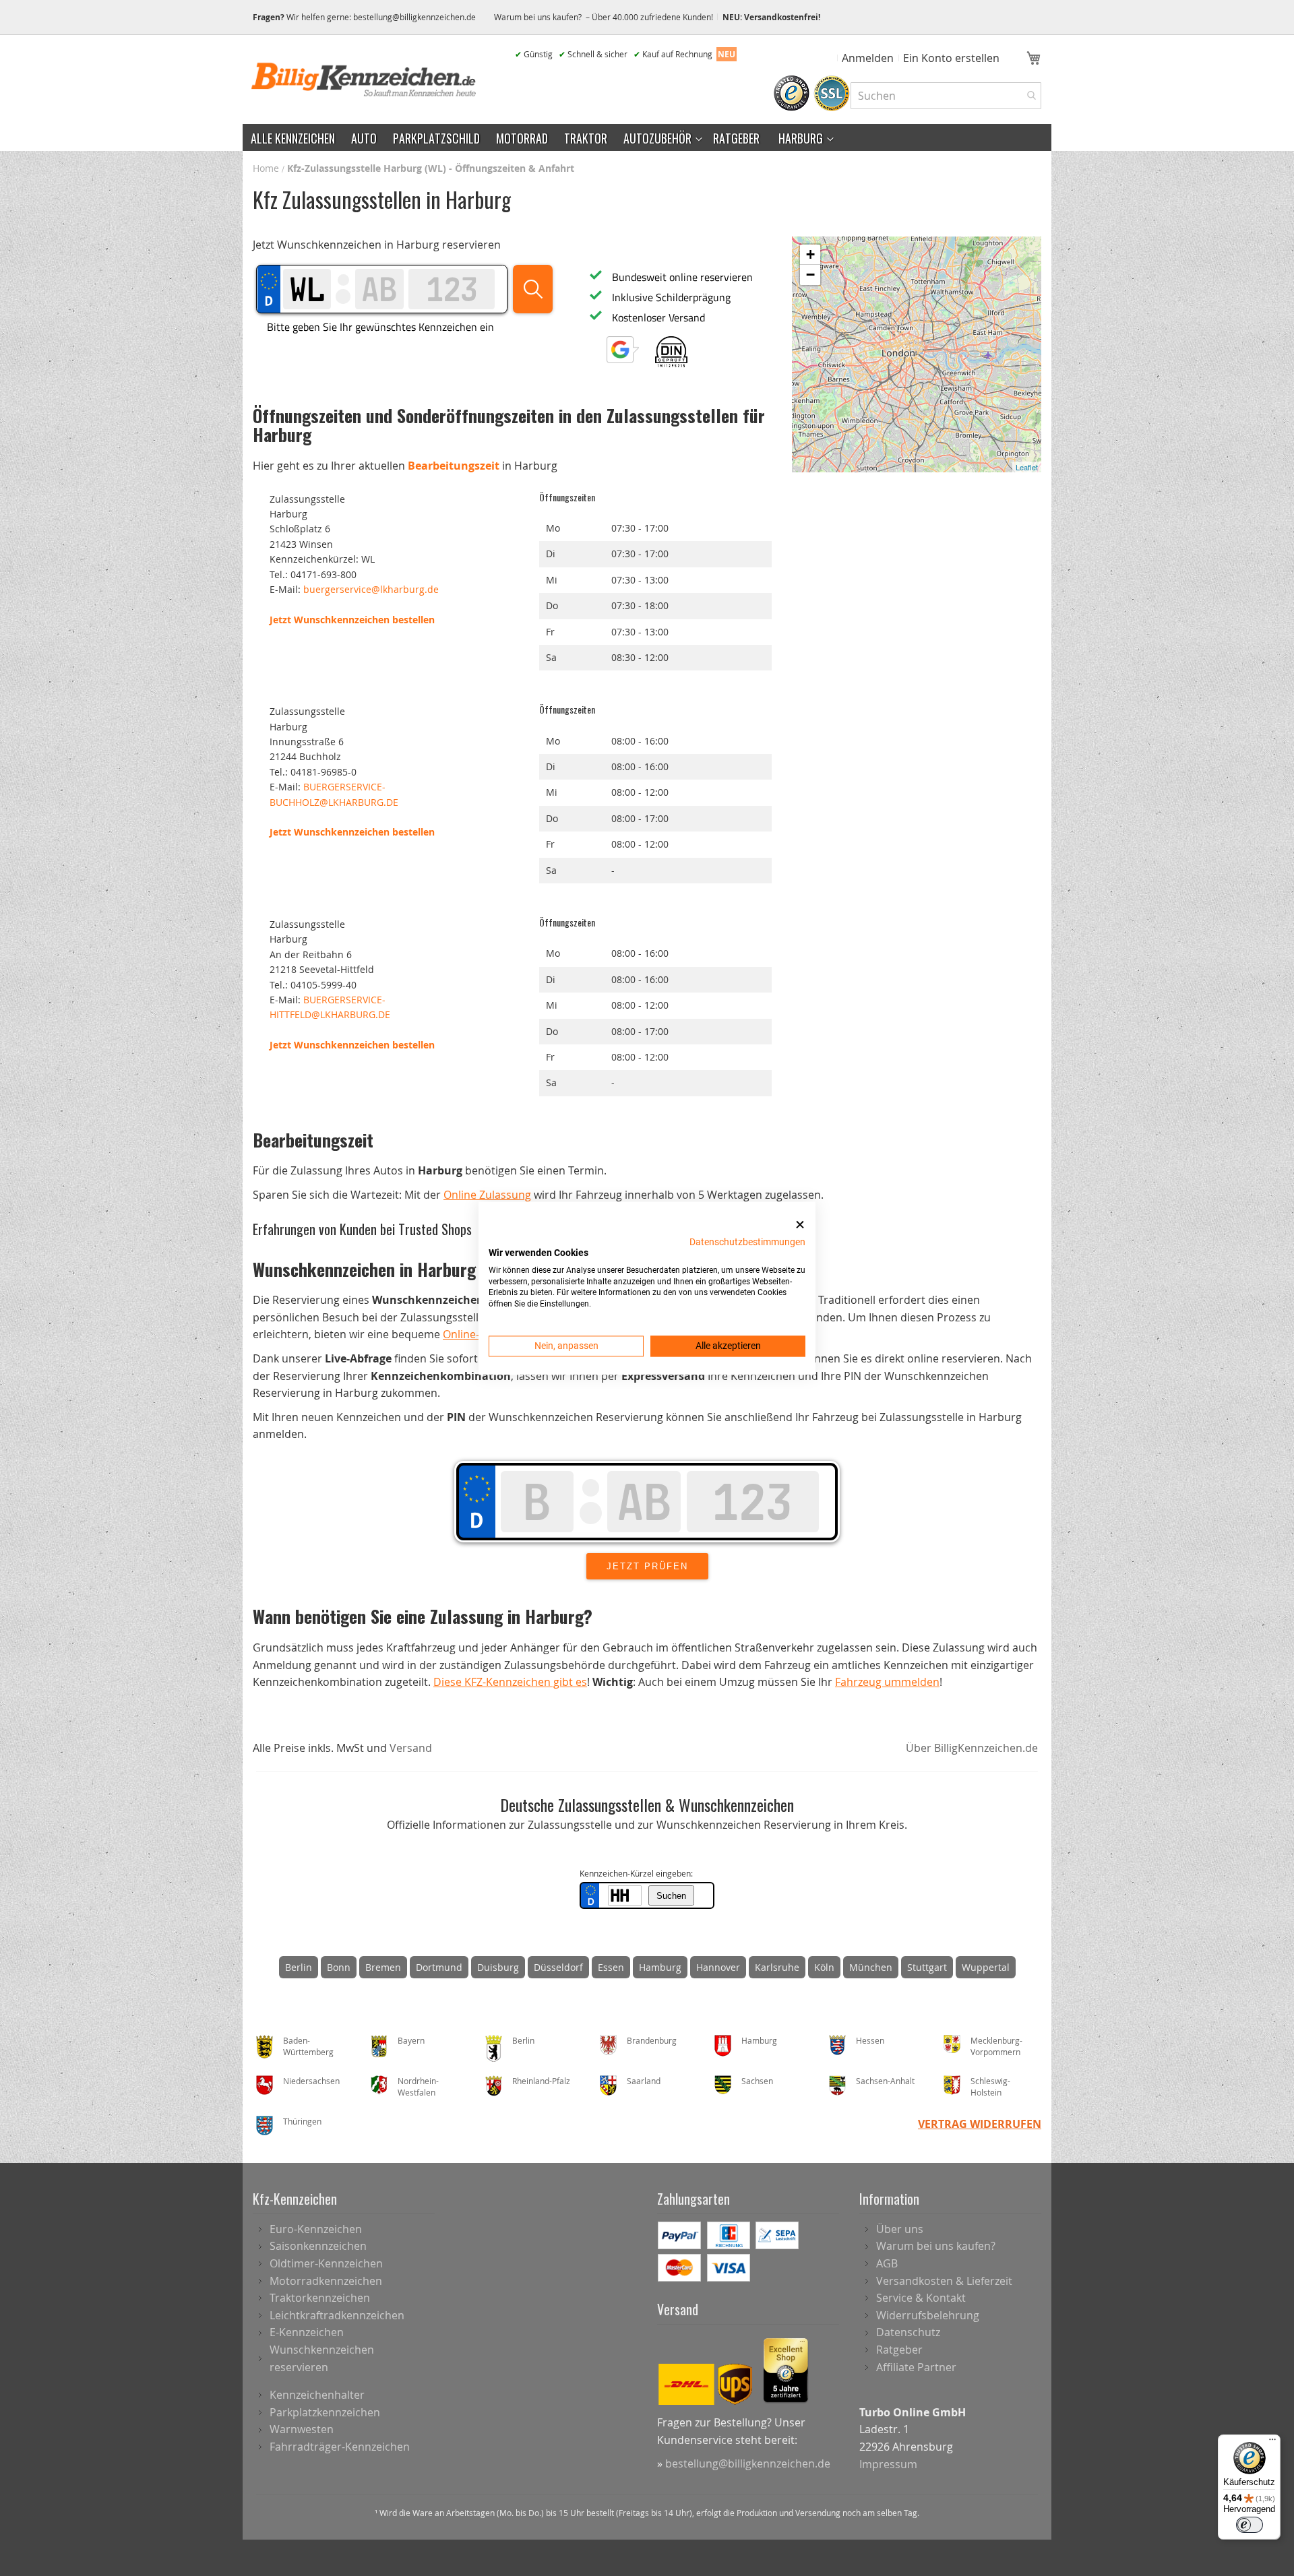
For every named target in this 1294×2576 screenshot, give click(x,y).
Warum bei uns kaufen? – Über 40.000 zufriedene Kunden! (604, 17)
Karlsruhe (777, 1967)
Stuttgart (927, 1967)
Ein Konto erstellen (951, 58)
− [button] (810, 275)
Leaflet (1027, 467)
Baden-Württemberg (308, 2046)
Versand (411, 1748)
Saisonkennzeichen (318, 2246)
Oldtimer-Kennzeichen (326, 2263)
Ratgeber (899, 2350)
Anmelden (868, 58)
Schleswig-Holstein (990, 2086)
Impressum (888, 2464)
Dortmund (439, 1967)
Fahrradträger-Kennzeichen (340, 2447)
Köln (824, 1967)
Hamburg (660, 1967)
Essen (611, 1967)
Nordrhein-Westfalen (418, 2086)
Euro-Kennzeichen (316, 2229)
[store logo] (364, 80)
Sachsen (757, 2081)
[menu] (647, 137)
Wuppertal (986, 1967)
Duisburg (498, 1967)
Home (267, 168)
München (871, 1967)
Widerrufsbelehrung (928, 2315)
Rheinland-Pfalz (541, 2081)
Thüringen (302, 2121)
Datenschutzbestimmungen (747, 1242)
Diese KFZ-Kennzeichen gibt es (510, 1682)
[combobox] (946, 96)
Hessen (870, 2040)
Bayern (411, 2040)
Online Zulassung (487, 1195)
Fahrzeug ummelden (887, 1682)
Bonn (339, 1967)
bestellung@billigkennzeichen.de (414, 17)
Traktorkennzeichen (320, 2298)
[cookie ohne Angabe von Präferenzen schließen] (800, 1225)
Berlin (299, 1967)
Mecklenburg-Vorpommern (996, 2046)
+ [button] (810, 254)
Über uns (900, 2229)
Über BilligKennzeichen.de (972, 1748)
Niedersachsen (311, 2081)
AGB (887, 2263)
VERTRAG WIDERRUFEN (980, 2124)
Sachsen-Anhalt (885, 2081)
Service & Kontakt (921, 2298)
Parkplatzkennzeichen (325, 2412)
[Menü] (1272, 2443)
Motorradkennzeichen (326, 2281)
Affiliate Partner (916, 2367)
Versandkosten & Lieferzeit (944, 2281)
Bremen (383, 1967)
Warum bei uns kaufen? (936, 2246)
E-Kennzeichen (307, 2332)
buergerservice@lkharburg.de (371, 589)
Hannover (718, 1967)
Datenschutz (908, 2332)
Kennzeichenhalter (317, 2395)
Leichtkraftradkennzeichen (337, 2315)
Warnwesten (302, 2429)
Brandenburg (652, 2040)
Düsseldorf (558, 1967)
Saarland (644, 2081)
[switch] (1250, 2525)
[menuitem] (293, 137)
